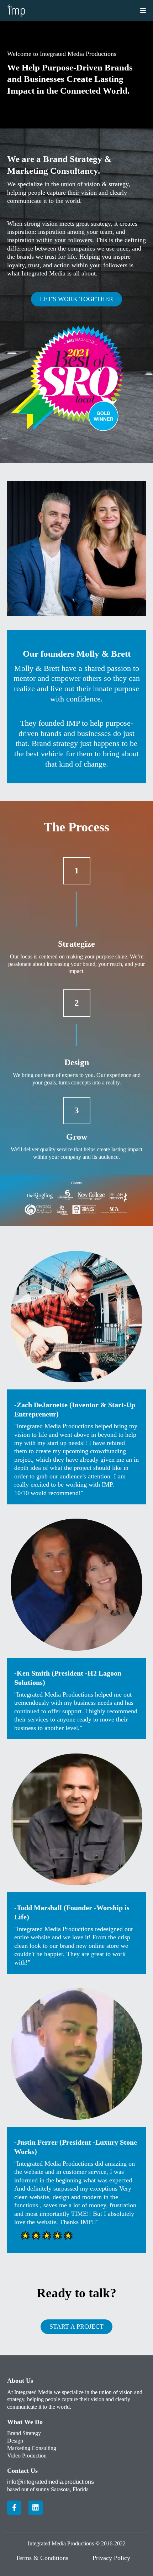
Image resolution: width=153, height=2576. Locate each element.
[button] (142, 11)
